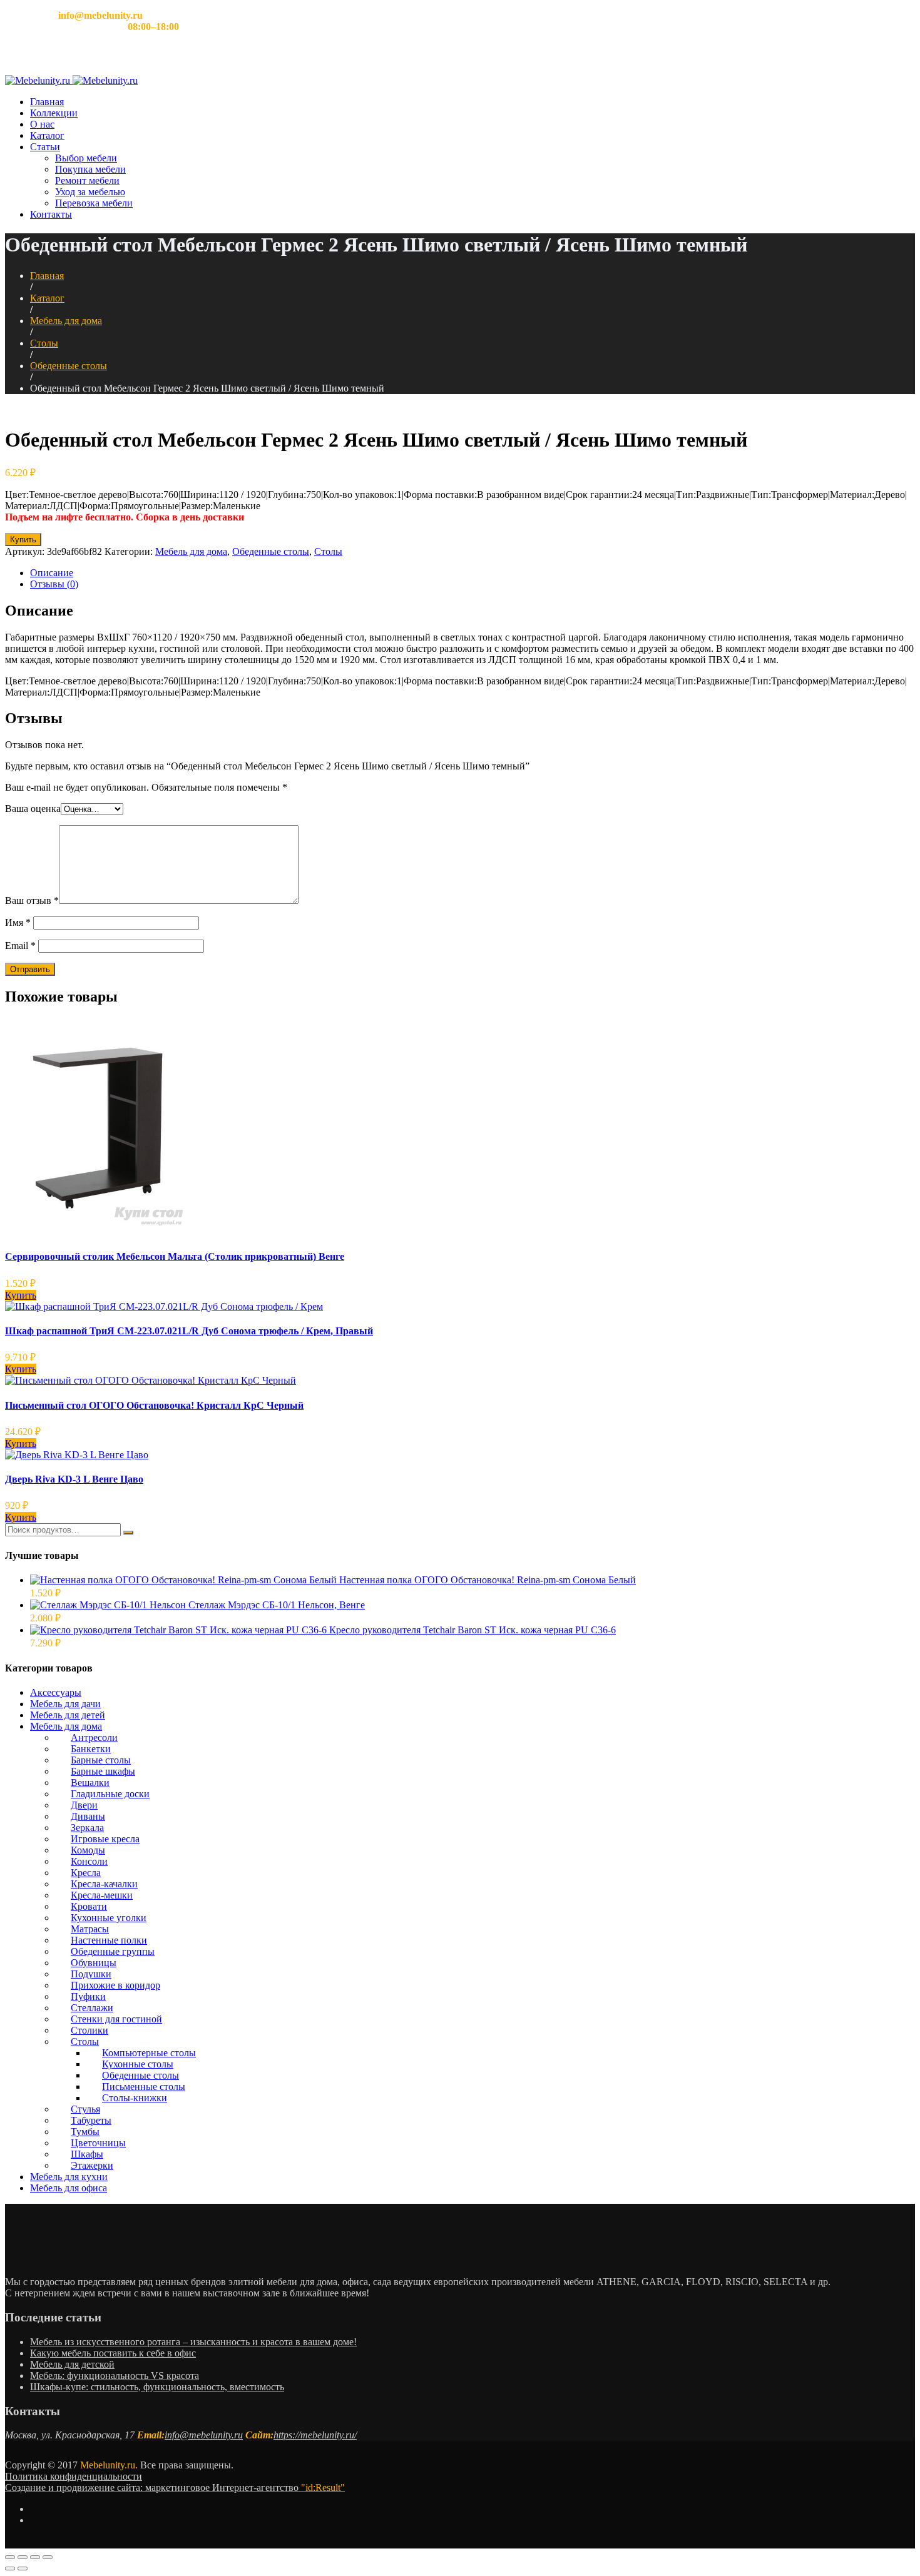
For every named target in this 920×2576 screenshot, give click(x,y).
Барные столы (101, 1760)
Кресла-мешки (102, 1895)
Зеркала (87, 1828)
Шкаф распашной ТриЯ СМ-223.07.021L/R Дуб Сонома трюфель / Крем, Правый (189, 1331)
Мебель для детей (68, 1715)
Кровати (89, 1906)
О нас (42, 124)
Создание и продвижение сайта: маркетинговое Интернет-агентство (175, 2487)
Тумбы (85, 2132)
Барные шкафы (103, 1771)
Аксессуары (56, 1692)
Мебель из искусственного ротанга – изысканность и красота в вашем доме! (193, 2342)
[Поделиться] (23, 2557)
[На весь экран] (35, 2557)
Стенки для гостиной (116, 2019)
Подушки (91, 1974)
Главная (47, 102)
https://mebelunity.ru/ (315, 2435)
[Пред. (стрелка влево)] (10, 2568)
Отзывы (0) (54, 584)
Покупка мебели (90, 169)
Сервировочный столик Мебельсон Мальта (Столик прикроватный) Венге (175, 1256)
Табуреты (91, 2120)
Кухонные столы (138, 2064)
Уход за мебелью (90, 192)
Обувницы (94, 1963)
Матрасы (90, 1929)
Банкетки (91, 1749)
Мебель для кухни (69, 2177)
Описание (52, 573)
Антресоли (94, 1737)
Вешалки (90, 1782)
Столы (44, 343)
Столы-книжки (135, 2098)
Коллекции (54, 113)
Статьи (45, 147)
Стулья (85, 2109)
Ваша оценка (33, 809)
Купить (23, 540)
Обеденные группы (113, 1951)
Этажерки (92, 2165)
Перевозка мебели (94, 203)
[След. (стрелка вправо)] (23, 2568)
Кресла (86, 1873)
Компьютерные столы (149, 2053)
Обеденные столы (69, 366)
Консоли (89, 1861)
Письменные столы (144, 2087)
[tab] (473, 573)
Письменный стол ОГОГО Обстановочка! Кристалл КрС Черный (154, 1405)
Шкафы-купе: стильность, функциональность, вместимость (157, 2387)
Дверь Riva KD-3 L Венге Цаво (74, 1479)
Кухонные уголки (109, 1918)
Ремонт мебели (87, 180)
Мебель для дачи (65, 1704)
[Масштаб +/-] (48, 2557)
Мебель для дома (66, 321)
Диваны (88, 1816)
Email (20, 946)
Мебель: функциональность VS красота (115, 2376)
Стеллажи (92, 2008)
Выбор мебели (86, 158)
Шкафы (87, 2154)
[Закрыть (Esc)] (10, 2557)
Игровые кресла (105, 1839)
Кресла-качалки (104, 1884)
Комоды (88, 1850)
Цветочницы (98, 2143)
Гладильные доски (110, 1794)
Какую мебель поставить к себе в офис (113, 2353)
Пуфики (88, 1996)
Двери (84, 1805)
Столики (89, 2030)
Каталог (47, 135)
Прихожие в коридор (115, 1985)
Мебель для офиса (69, 2188)
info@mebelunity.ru (204, 2435)
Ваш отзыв (32, 900)
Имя (18, 922)
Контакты (51, 214)
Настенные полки (109, 1940)
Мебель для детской (72, 2364)
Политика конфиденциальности (74, 2476)
